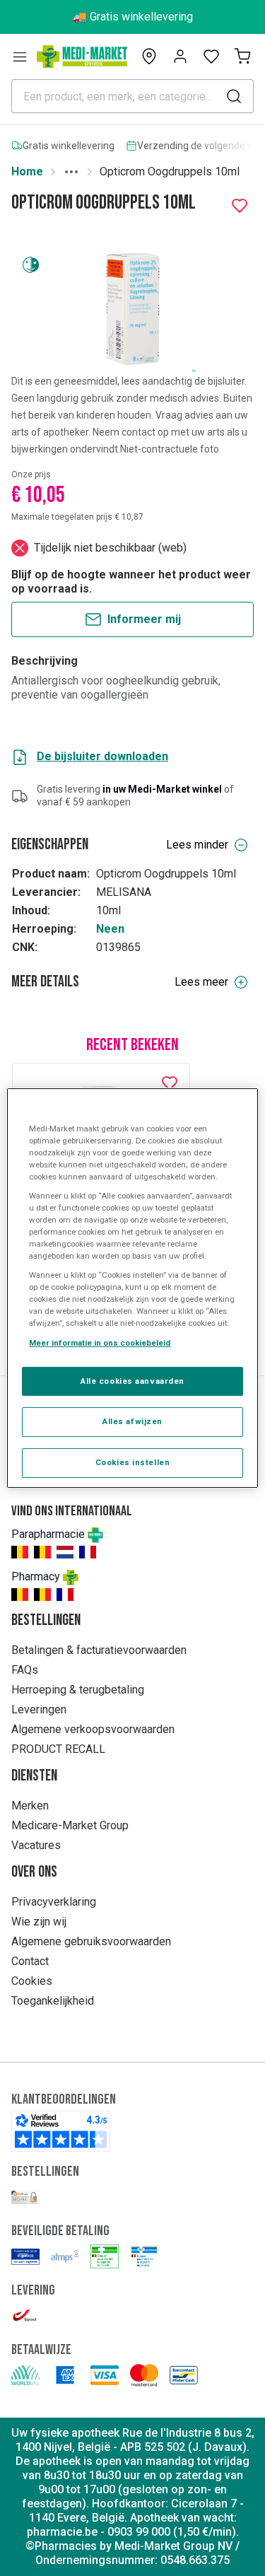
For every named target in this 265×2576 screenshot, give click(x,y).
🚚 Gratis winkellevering (133, 17)
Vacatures (36, 1845)
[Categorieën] (20, 57)
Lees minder (197, 845)
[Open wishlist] (211, 57)
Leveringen (39, 1709)
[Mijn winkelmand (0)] (242, 57)
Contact (30, 1961)
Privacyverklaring (54, 1902)
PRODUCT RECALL (58, 1749)
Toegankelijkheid (53, 2001)
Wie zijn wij (39, 1922)
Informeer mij (144, 619)
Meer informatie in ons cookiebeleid (100, 1343)
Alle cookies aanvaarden (132, 1381)
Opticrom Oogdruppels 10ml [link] (170, 171)
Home (27, 171)
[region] (132, 1288)
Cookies (32, 1981)
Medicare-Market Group (70, 1825)
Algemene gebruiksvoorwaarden (91, 1941)
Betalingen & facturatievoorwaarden (99, 1650)
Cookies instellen (133, 1462)
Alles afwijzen (132, 1422)
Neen (110, 929)
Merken (30, 1806)
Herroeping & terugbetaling (78, 1690)
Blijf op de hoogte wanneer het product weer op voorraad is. (131, 582)
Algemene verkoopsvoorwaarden (93, 1729)
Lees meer (201, 982)
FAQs (25, 1670)
